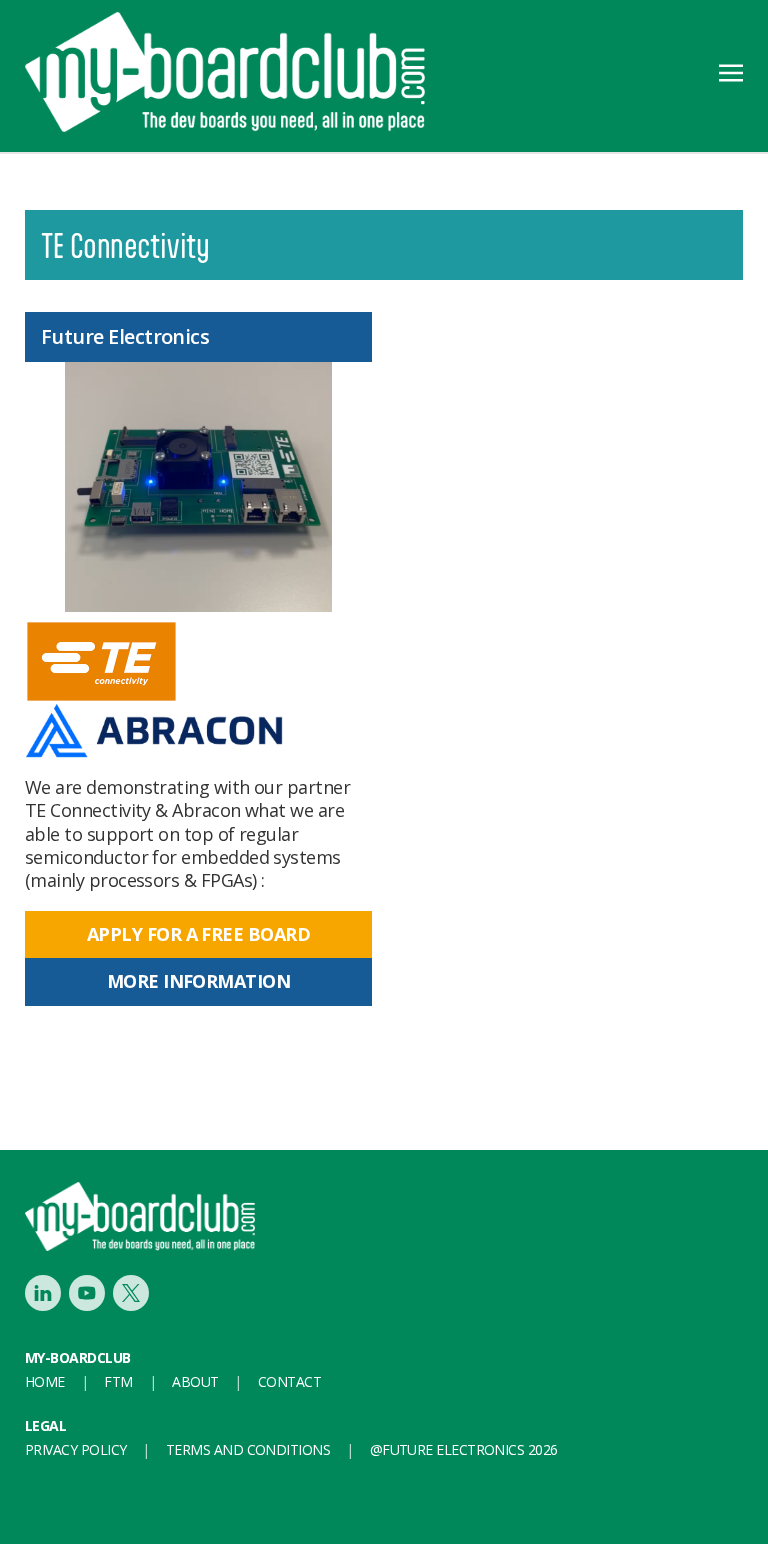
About (195, 1381)
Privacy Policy (75, 1449)
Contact (289, 1381)
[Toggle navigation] (731, 71)
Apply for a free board (198, 934)
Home (45, 1381)
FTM (118, 1381)
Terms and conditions (248, 1449)
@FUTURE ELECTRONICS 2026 (464, 1449)
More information (198, 981)
